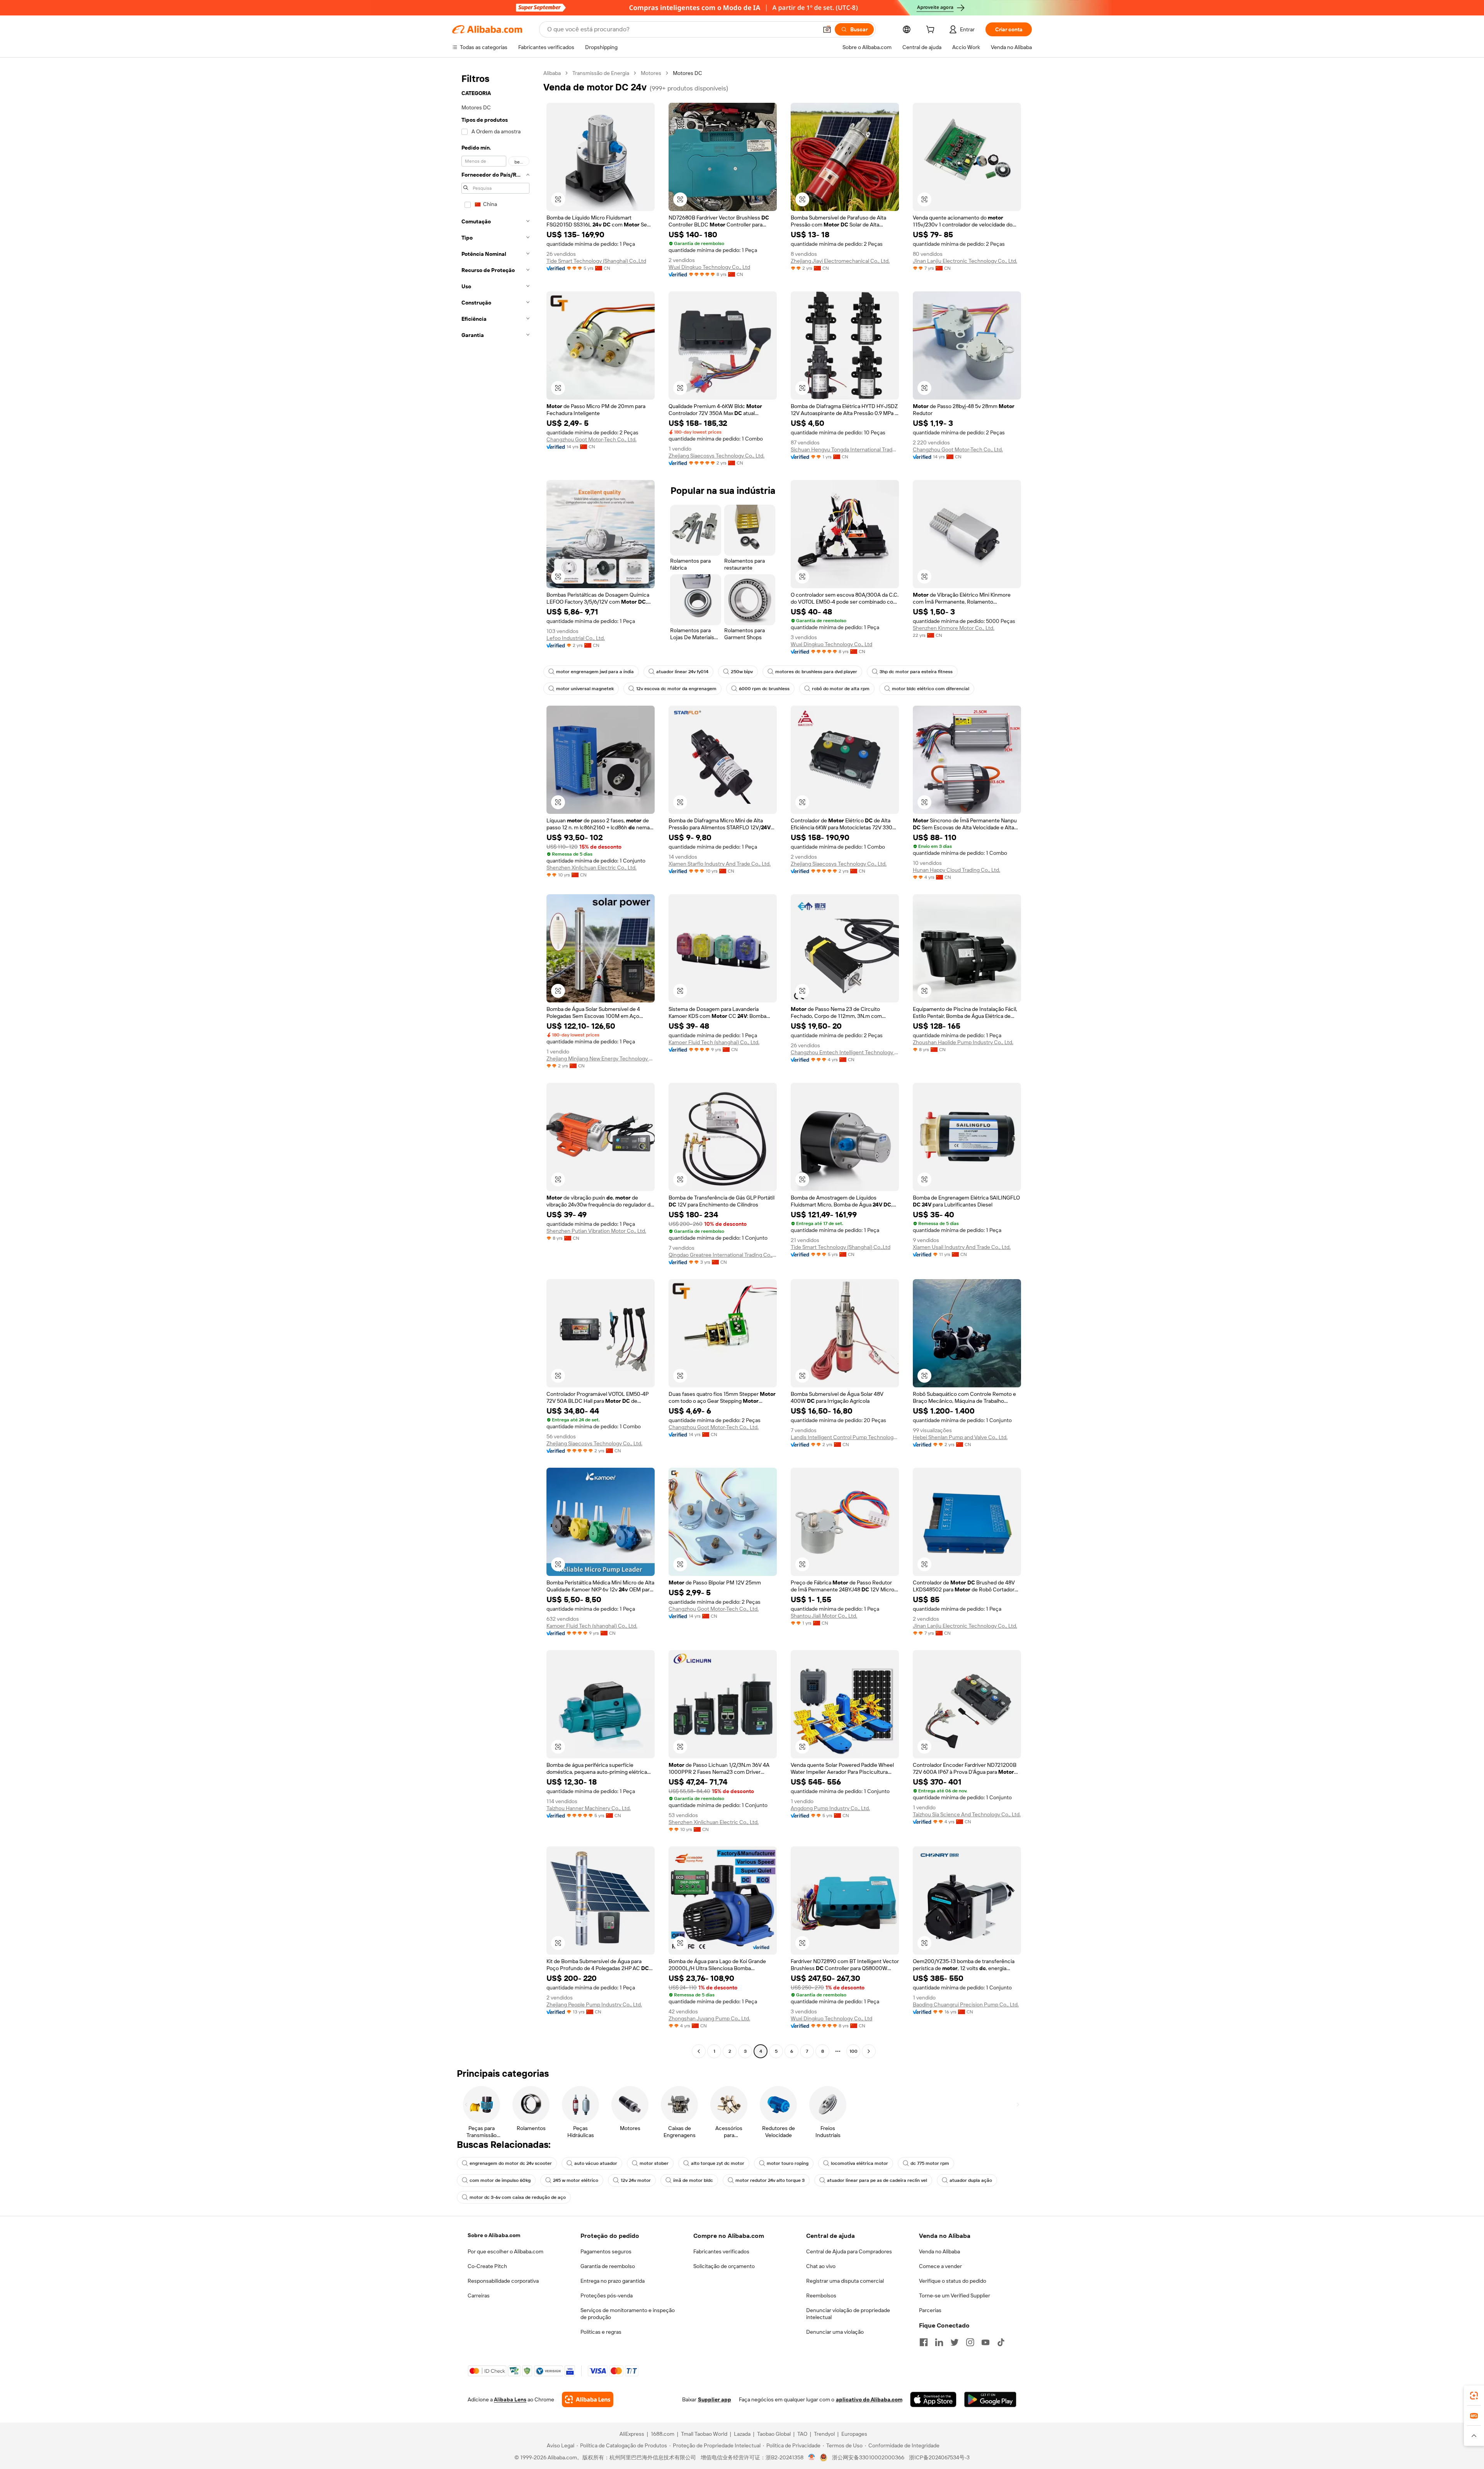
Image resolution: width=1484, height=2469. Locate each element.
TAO (802, 2434)
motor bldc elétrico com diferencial (931, 689)
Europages (854, 2434)
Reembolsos (821, 2295)
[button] (827, 29)
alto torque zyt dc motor (718, 2163)
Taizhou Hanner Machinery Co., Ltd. (589, 1808)
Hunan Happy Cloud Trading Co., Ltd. (956, 870)
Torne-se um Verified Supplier (955, 2295)
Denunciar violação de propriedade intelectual (848, 2314)
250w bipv (742, 672)
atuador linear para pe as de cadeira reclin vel (877, 2180)
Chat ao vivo (821, 2266)
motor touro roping (788, 2163)
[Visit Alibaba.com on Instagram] (970, 2342)
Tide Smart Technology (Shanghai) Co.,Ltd (596, 261)
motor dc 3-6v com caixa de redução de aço (518, 2197)
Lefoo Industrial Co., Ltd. (576, 638)
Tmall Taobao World (704, 2434)
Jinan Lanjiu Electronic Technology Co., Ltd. (965, 261)
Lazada (742, 2434)
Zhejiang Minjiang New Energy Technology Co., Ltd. (601, 1058)
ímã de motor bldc (693, 2180)
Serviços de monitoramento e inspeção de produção (628, 2314)
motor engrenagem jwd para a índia (595, 672)
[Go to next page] (869, 2051)
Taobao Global (774, 2434)
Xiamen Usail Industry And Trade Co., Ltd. (962, 1247)
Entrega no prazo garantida (613, 2281)
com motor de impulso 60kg (500, 2180)
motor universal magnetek (585, 689)
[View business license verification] (812, 2457)
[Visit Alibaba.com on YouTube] (985, 2342)
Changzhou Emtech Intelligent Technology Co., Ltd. (845, 1052)
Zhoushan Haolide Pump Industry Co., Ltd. (963, 1042)
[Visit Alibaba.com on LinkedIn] (939, 2342)
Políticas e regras (601, 2332)
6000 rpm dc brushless (764, 689)
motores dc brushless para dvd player (816, 672)
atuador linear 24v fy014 (682, 672)
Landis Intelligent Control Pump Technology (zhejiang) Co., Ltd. (845, 1437)
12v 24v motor (636, 2180)
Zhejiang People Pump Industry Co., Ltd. (594, 2004)
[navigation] (495, 1063)
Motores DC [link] (688, 73)
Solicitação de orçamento (724, 2266)
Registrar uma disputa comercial (845, 2281)
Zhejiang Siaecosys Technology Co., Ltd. (716, 456)
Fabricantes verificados (721, 2251)
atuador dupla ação (971, 2180)
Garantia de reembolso (608, 2266)
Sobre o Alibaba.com (494, 2235)
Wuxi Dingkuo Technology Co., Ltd (709, 267)
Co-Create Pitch (487, 2266)
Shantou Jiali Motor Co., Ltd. (824, 1616)
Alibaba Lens (510, 2399)
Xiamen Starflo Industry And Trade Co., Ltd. (720, 864)
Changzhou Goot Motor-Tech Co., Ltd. (591, 439)
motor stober (654, 2163)
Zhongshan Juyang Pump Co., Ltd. (709, 2018)
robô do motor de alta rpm (841, 689)
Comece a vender (940, 2266)
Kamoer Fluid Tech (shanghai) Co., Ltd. (714, 1042)
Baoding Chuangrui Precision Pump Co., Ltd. (966, 2004)
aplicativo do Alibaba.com (869, 2399)
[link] (1474, 2396)
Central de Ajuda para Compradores (849, 2251)
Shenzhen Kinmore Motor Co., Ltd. (954, 628)
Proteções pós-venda (607, 2295)
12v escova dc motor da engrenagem (676, 689)
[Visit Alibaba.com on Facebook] (924, 2342)
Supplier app (715, 2399)
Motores (651, 73)
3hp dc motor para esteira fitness (916, 672)
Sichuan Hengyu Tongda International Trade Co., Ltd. (845, 449)
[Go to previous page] (699, 2051)
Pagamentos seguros (606, 2251)
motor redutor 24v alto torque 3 (770, 2180)
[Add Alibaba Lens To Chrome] (588, 2399)
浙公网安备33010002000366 (868, 2457)
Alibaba (552, 73)
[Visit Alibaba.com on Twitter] (955, 2342)
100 (853, 2051)
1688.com (663, 2434)
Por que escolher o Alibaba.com (505, 2251)
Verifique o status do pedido (953, 2281)
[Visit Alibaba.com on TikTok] (1001, 2342)
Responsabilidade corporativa (503, 2281)
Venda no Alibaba (939, 2251)
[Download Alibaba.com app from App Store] (933, 2399)
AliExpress (632, 2434)
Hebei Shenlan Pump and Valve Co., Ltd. (960, 1437)
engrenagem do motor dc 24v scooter (511, 2163)
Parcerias (930, 2310)
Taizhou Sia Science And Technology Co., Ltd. (967, 1814)
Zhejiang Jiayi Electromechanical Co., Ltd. (840, 261)
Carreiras (479, 2295)
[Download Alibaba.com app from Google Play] (990, 2399)
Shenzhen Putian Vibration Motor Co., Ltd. (596, 1231)
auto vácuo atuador (596, 2163)
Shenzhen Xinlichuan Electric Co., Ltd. (591, 868)
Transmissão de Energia (601, 73)
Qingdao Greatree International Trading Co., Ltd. (723, 1255)
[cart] (932, 31)
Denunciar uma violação (835, 2332)
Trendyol (824, 2434)
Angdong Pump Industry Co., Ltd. (830, 1808)
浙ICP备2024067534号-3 (939, 2457)
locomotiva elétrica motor (859, 2163)
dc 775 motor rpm (930, 2163)
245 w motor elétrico (576, 2180)
